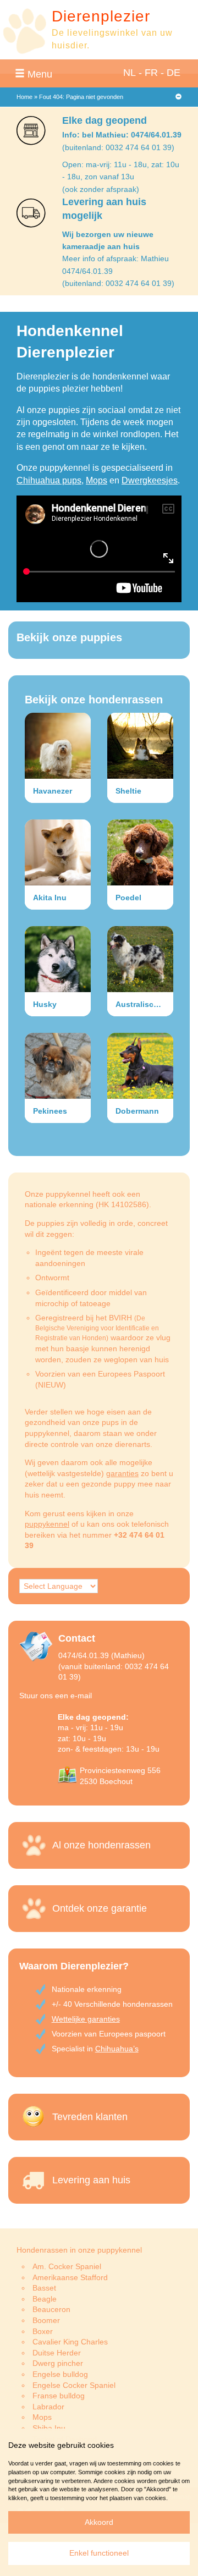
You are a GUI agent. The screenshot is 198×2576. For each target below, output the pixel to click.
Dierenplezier (101, 16)
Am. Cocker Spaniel (67, 2266)
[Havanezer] (58, 746)
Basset (44, 2288)
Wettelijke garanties (86, 2019)
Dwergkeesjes (150, 480)
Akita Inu (50, 898)
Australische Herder (144, 1004)
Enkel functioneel (99, 2553)
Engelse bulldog (60, 2374)
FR (151, 73)
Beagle (45, 2299)
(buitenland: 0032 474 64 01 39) (118, 147)
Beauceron (51, 2309)
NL (130, 73)
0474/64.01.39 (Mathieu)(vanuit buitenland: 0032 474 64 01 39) (114, 1666)
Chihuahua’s (117, 2049)
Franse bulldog (59, 2396)
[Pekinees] (58, 1066)
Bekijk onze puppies (69, 637)
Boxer (43, 2331)
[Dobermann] (140, 1066)
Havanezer (53, 791)
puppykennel (47, 1524)
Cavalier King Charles (70, 2342)
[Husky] (58, 959)
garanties (122, 1473)
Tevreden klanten (90, 2117)
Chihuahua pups (49, 480)
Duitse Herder (57, 2353)
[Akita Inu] (58, 852)
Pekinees (50, 1111)
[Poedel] (140, 852)
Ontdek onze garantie (100, 1908)
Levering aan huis (91, 2180)
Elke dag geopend (105, 120)
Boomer (46, 2320)
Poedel (128, 898)
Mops (97, 480)
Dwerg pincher (58, 2363)
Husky (45, 1004)
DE (174, 73)
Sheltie (128, 791)
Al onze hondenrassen (101, 1845)
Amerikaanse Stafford (70, 2277)
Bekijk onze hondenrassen (94, 700)
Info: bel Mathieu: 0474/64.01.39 (122, 135)
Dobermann (137, 1111)
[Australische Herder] (140, 959)
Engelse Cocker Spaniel (74, 2385)
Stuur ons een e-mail (56, 1696)
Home (24, 97)
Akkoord (99, 2522)
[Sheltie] (140, 746)
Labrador (48, 2407)
